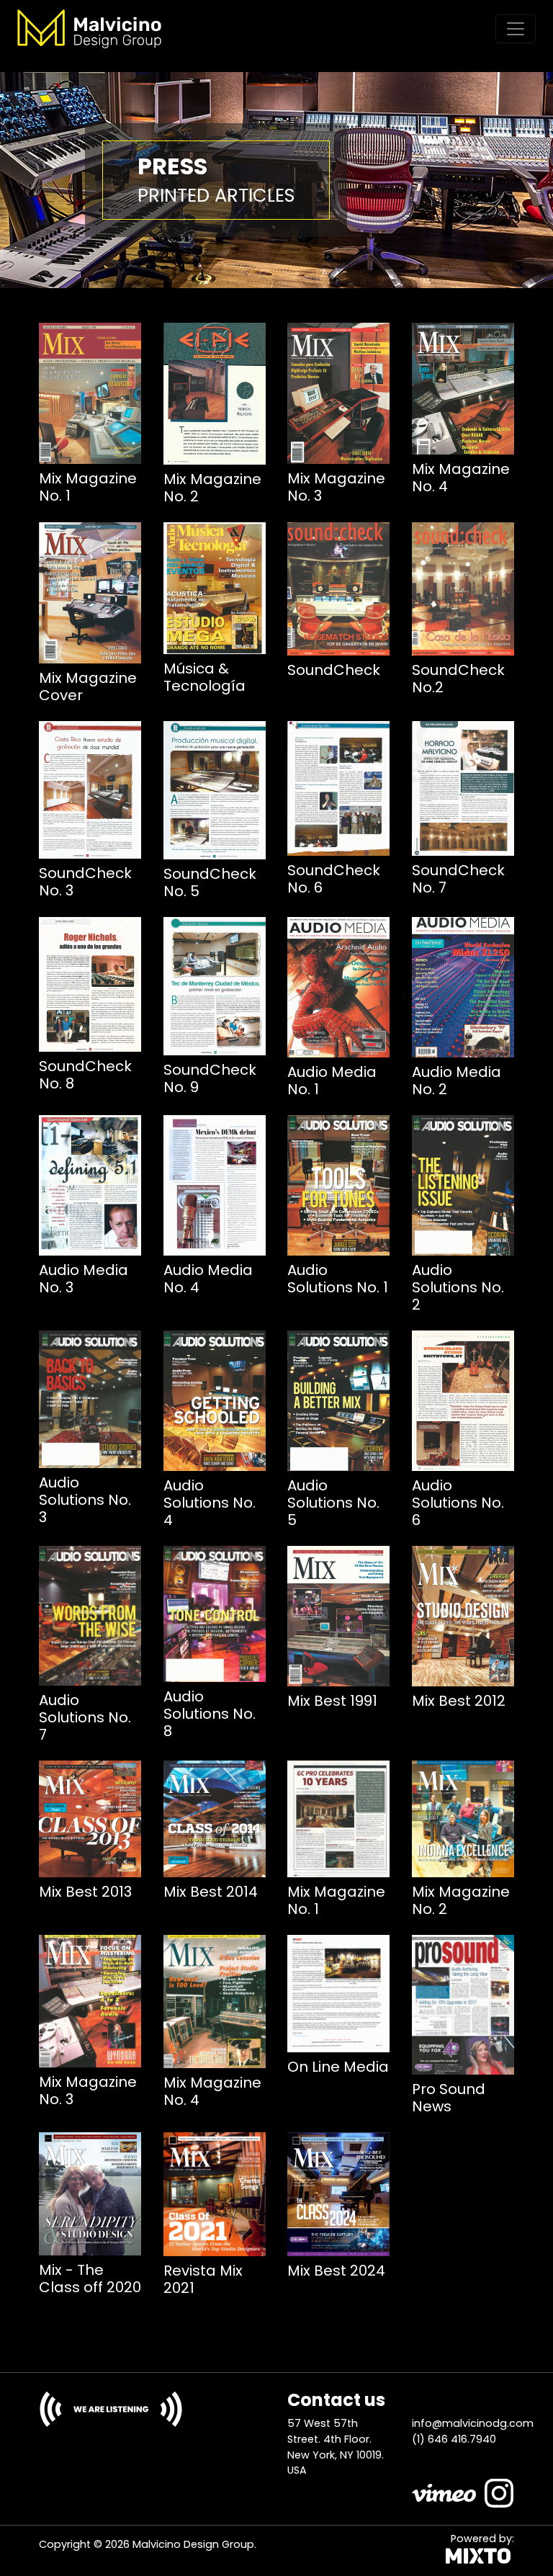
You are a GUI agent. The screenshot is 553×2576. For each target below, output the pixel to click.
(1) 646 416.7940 (454, 2439)
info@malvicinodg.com (473, 2423)
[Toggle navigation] (516, 29)
